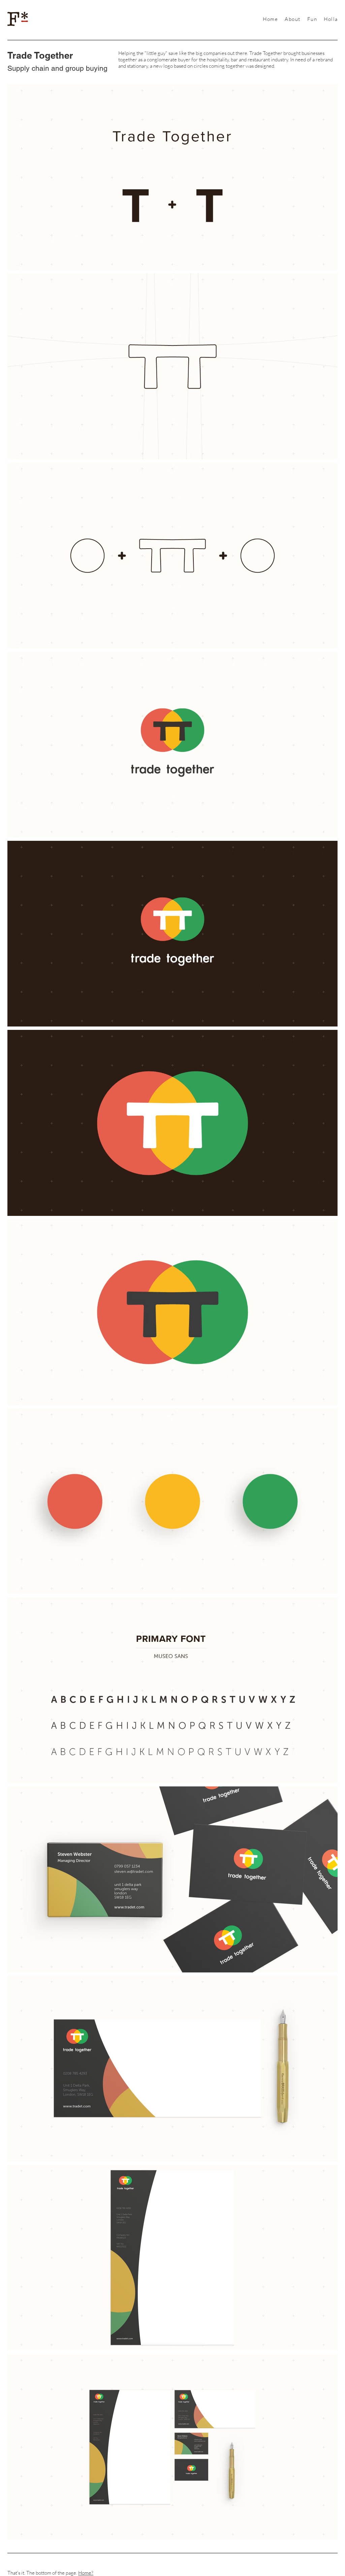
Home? (86, 2573)
